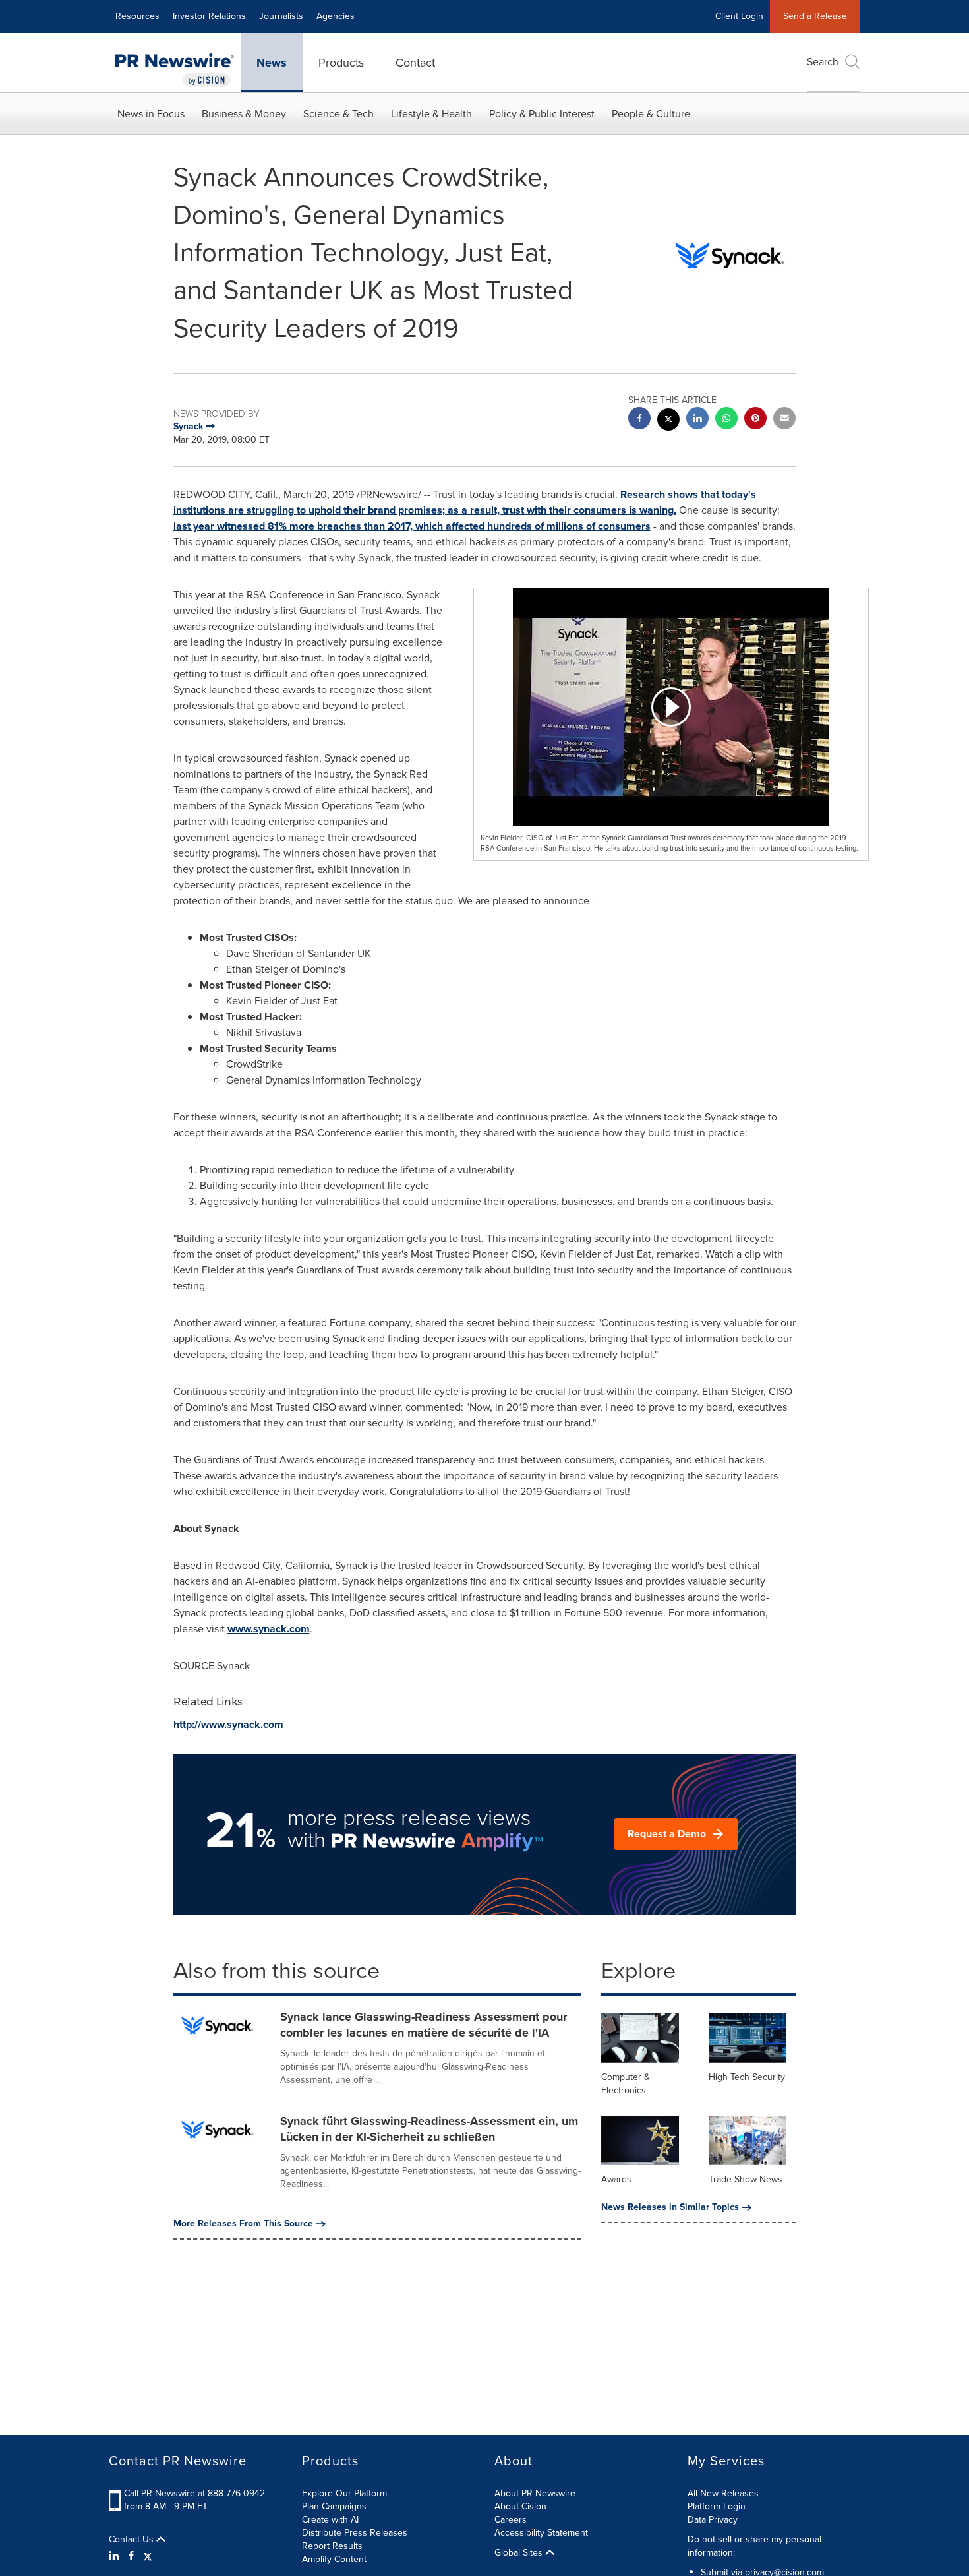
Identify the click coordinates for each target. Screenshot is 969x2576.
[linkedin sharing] (697, 420)
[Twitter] (148, 2556)
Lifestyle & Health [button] (431, 114)
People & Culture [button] (651, 114)
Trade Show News (746, 2179)
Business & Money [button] (244, 114)
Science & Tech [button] (338, 114)
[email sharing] (784, 420)
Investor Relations (209, 16)
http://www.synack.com (228, 1724)
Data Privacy (713, 2520)
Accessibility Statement (541, 2533)
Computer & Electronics (626, 2084)
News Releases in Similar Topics (670, 2207)
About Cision (520, 2506)
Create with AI (330, 2520)
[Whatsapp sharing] (726, 420)
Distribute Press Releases (355, 2533)
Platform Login (717, 2506)
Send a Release (815, 16)
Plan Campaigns (334, 2506)
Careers (511, 2520)
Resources (137, 16)
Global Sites (520, 2553)
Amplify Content (334, 2559)
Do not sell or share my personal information (754, 2546)
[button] (671, 707)
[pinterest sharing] (755, 420)
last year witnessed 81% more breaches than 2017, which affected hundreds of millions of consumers (412, 526)
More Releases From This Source (243, 2224)
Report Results (332, 2546)
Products (341, 63)
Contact (415, 63)
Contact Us (132, 2540)
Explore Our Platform (344, 2493)
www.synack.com (269, 1629)
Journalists (281, 16)
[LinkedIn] (116, 2556)
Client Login (739, 16)
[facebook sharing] (639, 420)
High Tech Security (747, 2077)
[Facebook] (131, 2556)
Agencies (336, 16)
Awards (616, 2179)
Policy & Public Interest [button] (542, 114)
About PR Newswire (535, 2493)
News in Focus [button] (151, 114)
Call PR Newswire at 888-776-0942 (194, 2493)
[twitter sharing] (668, 421)
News (272, 63)
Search (823, 62)
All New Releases (723, 2493)
